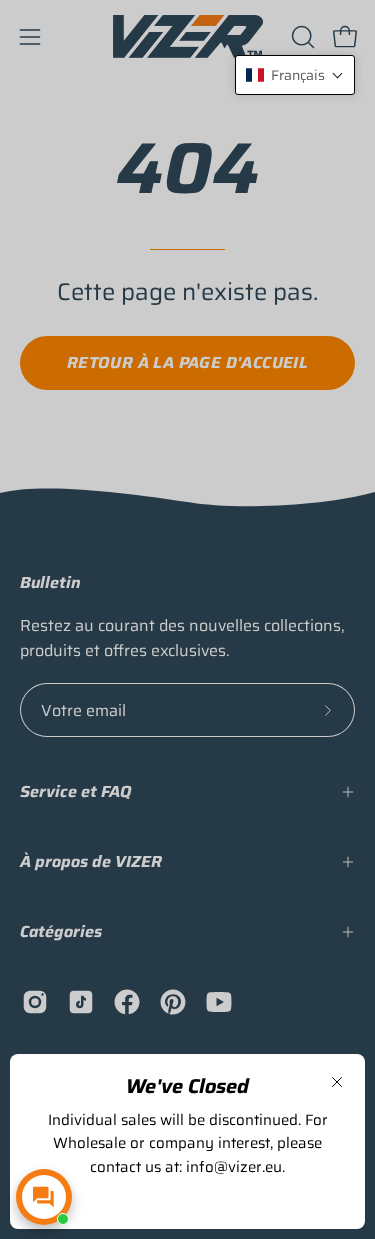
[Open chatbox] (44, 1197)
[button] (295, 75)
